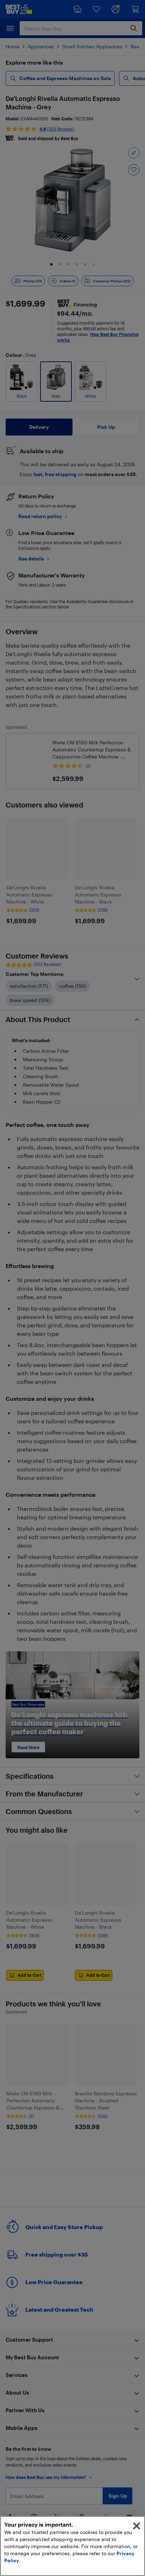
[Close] (137, 2526)
